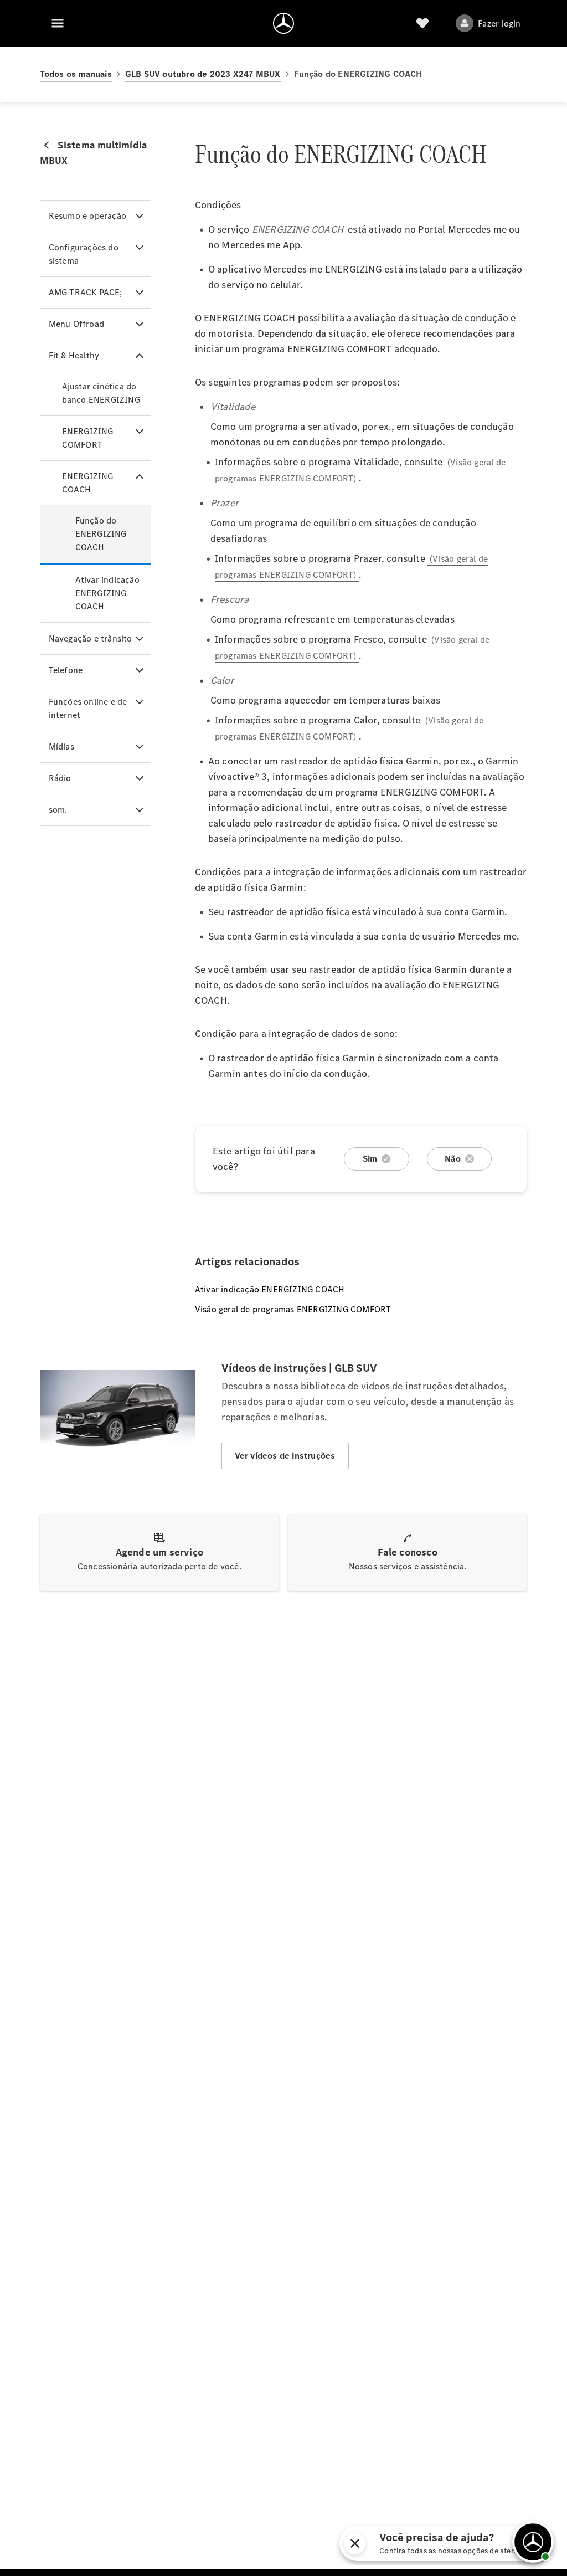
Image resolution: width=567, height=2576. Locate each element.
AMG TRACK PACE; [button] (86, 292)
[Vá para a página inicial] (283, 23)
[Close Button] (454, 2543)
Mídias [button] (61, 746)
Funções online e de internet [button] (88, 708)
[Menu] (58, 23)
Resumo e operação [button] (87, 216)
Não (453, 1159)
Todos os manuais (76, 74)
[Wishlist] (422, 23)
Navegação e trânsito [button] (91, 638)
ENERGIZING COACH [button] (88, 483)
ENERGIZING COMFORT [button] (88, 438)
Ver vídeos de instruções (285, 1456)
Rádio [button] (60, 778)
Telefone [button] (66, 670)
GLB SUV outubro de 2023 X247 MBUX (203, 74)
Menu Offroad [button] (76, 324)
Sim (370, 1159)
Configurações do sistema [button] (84, 254)
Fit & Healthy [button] (74, 355)
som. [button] (58, 810)
